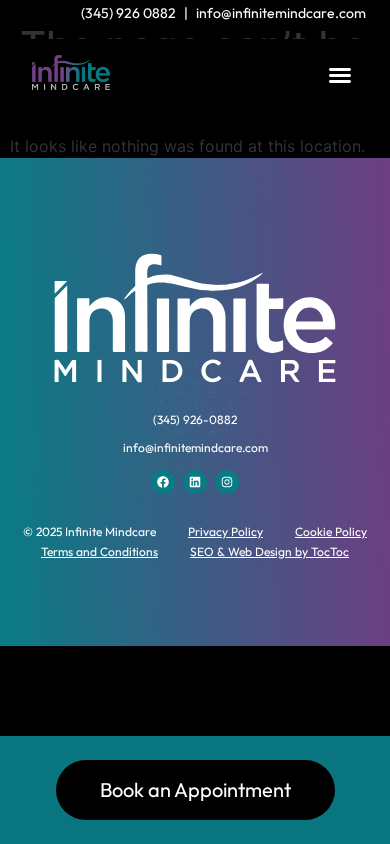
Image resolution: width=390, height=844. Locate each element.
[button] (340, 75)
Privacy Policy (225, 531)
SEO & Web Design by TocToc (269, 551)
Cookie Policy (331, 531)
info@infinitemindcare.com (281, 13)
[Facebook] (163, 482)
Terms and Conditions (99, 551)
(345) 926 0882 (128, 13)
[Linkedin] (195, 482)
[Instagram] (227, 482)
